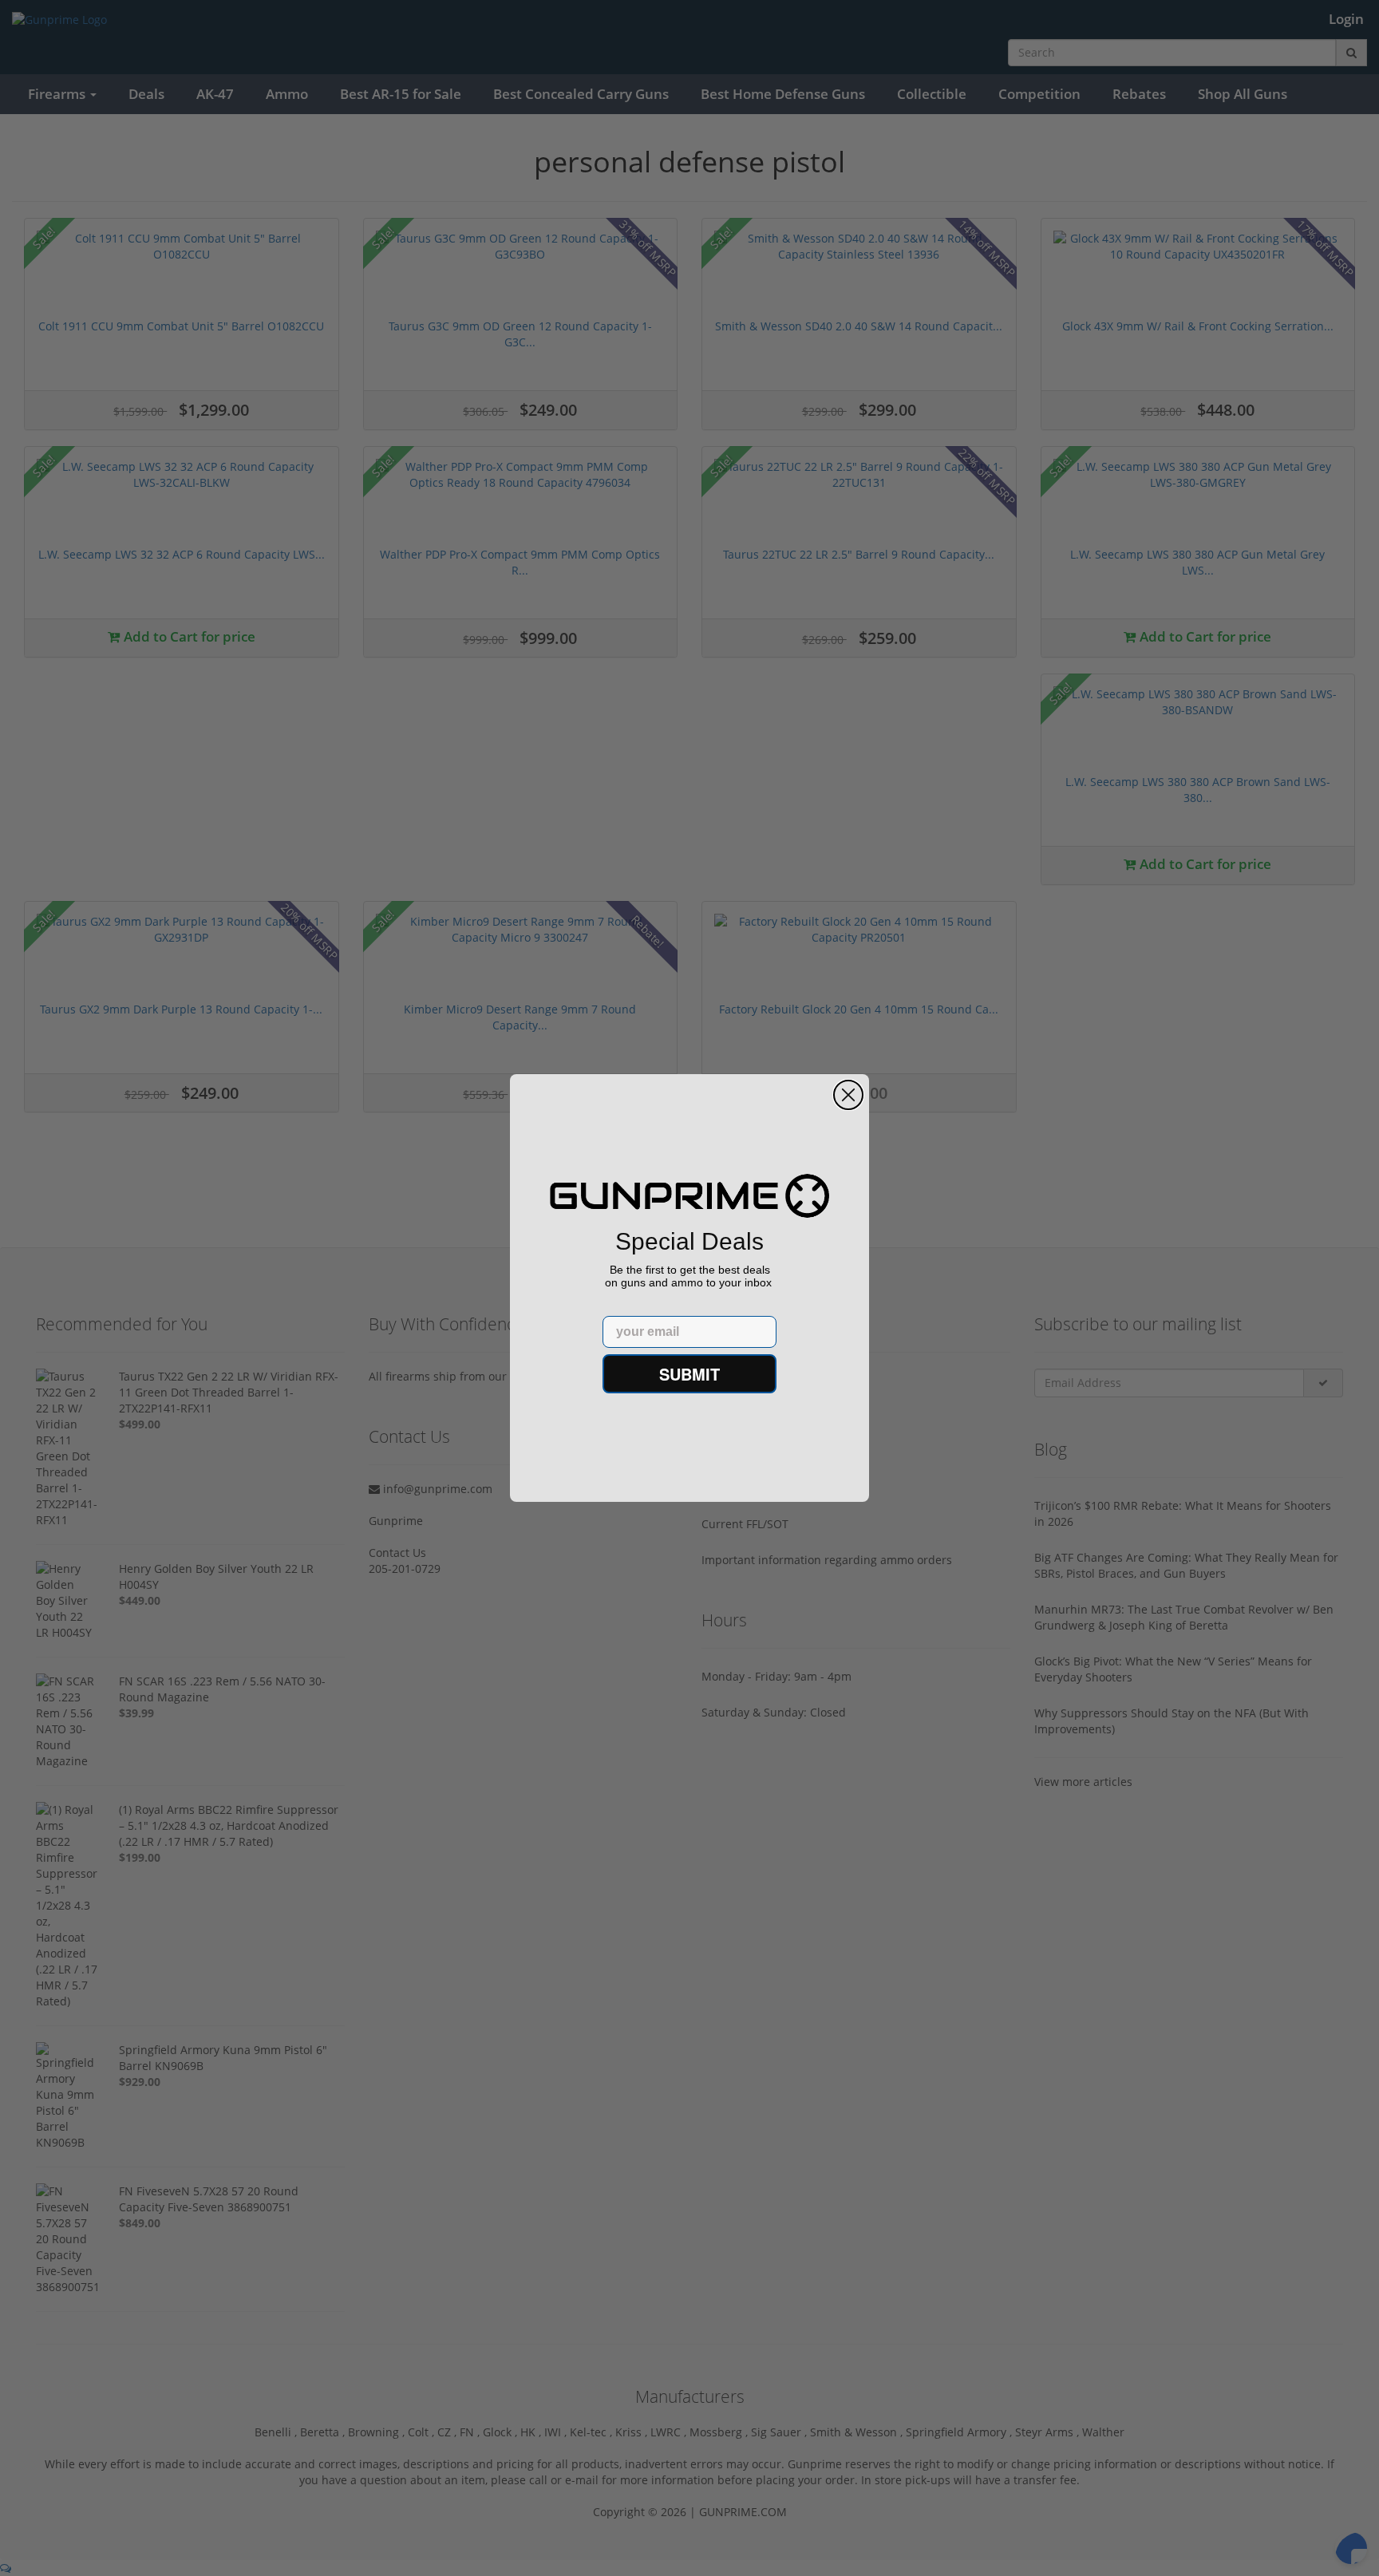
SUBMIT (689, 1374)
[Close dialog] (848, 1095)
